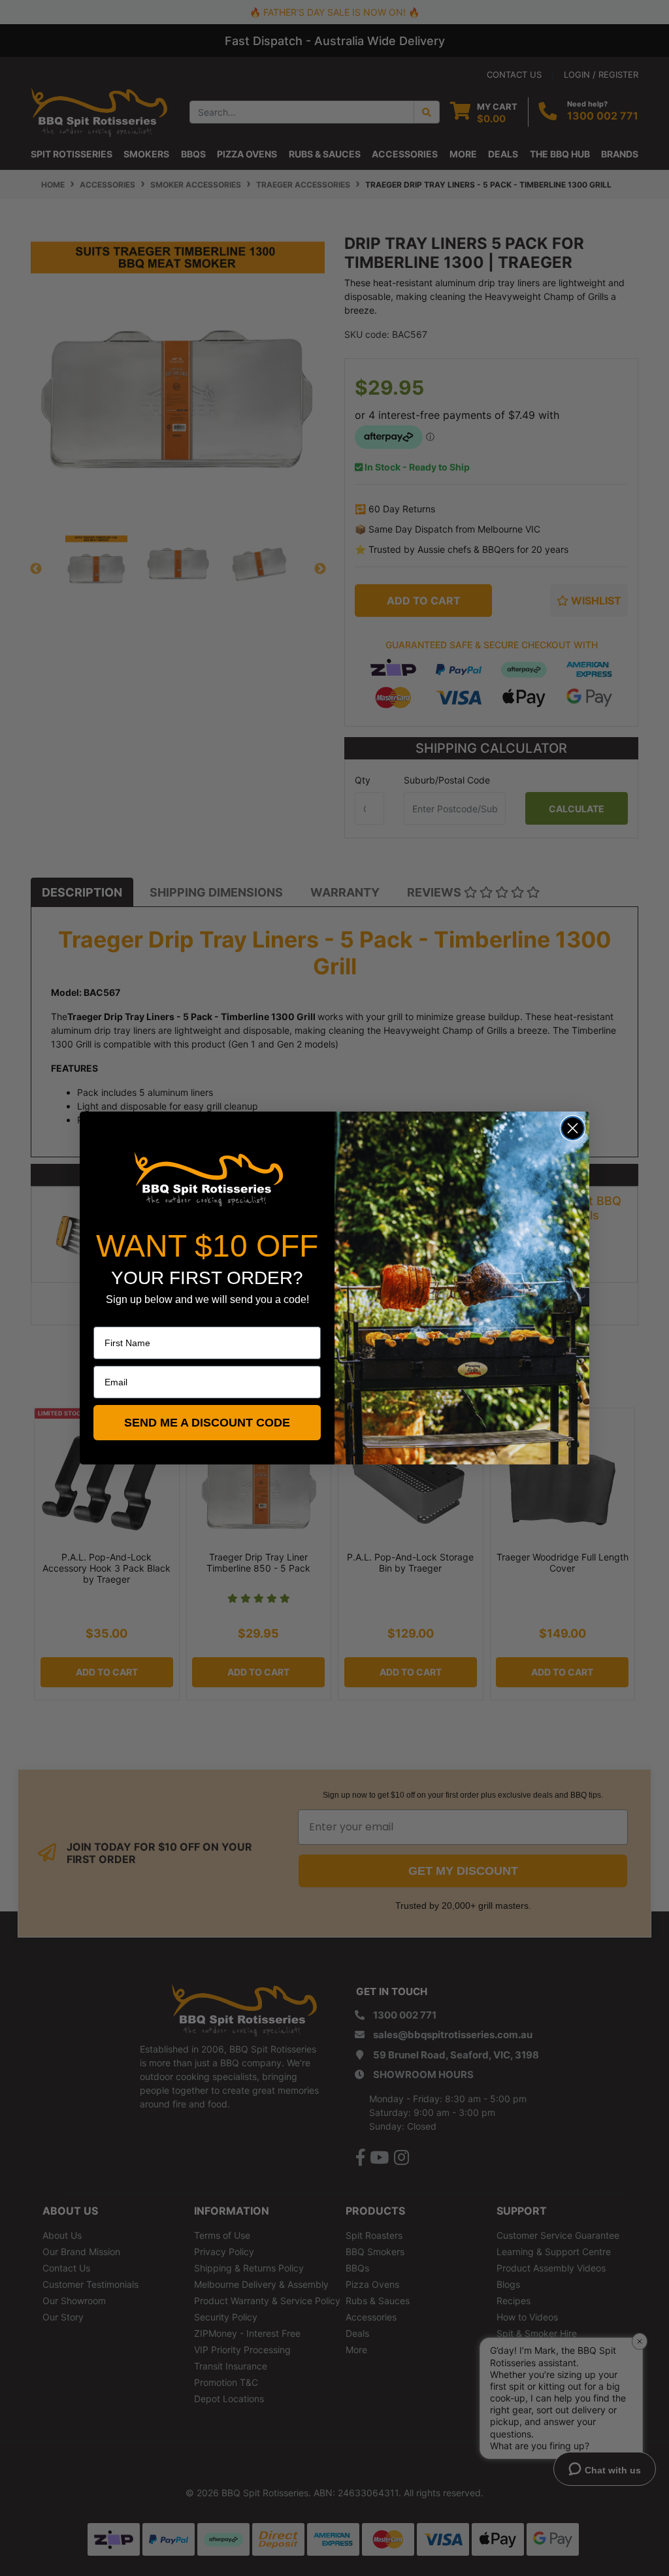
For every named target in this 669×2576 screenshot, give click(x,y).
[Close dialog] (573, 1128)
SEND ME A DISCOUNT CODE (207, 1423)
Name (106, 1317)
